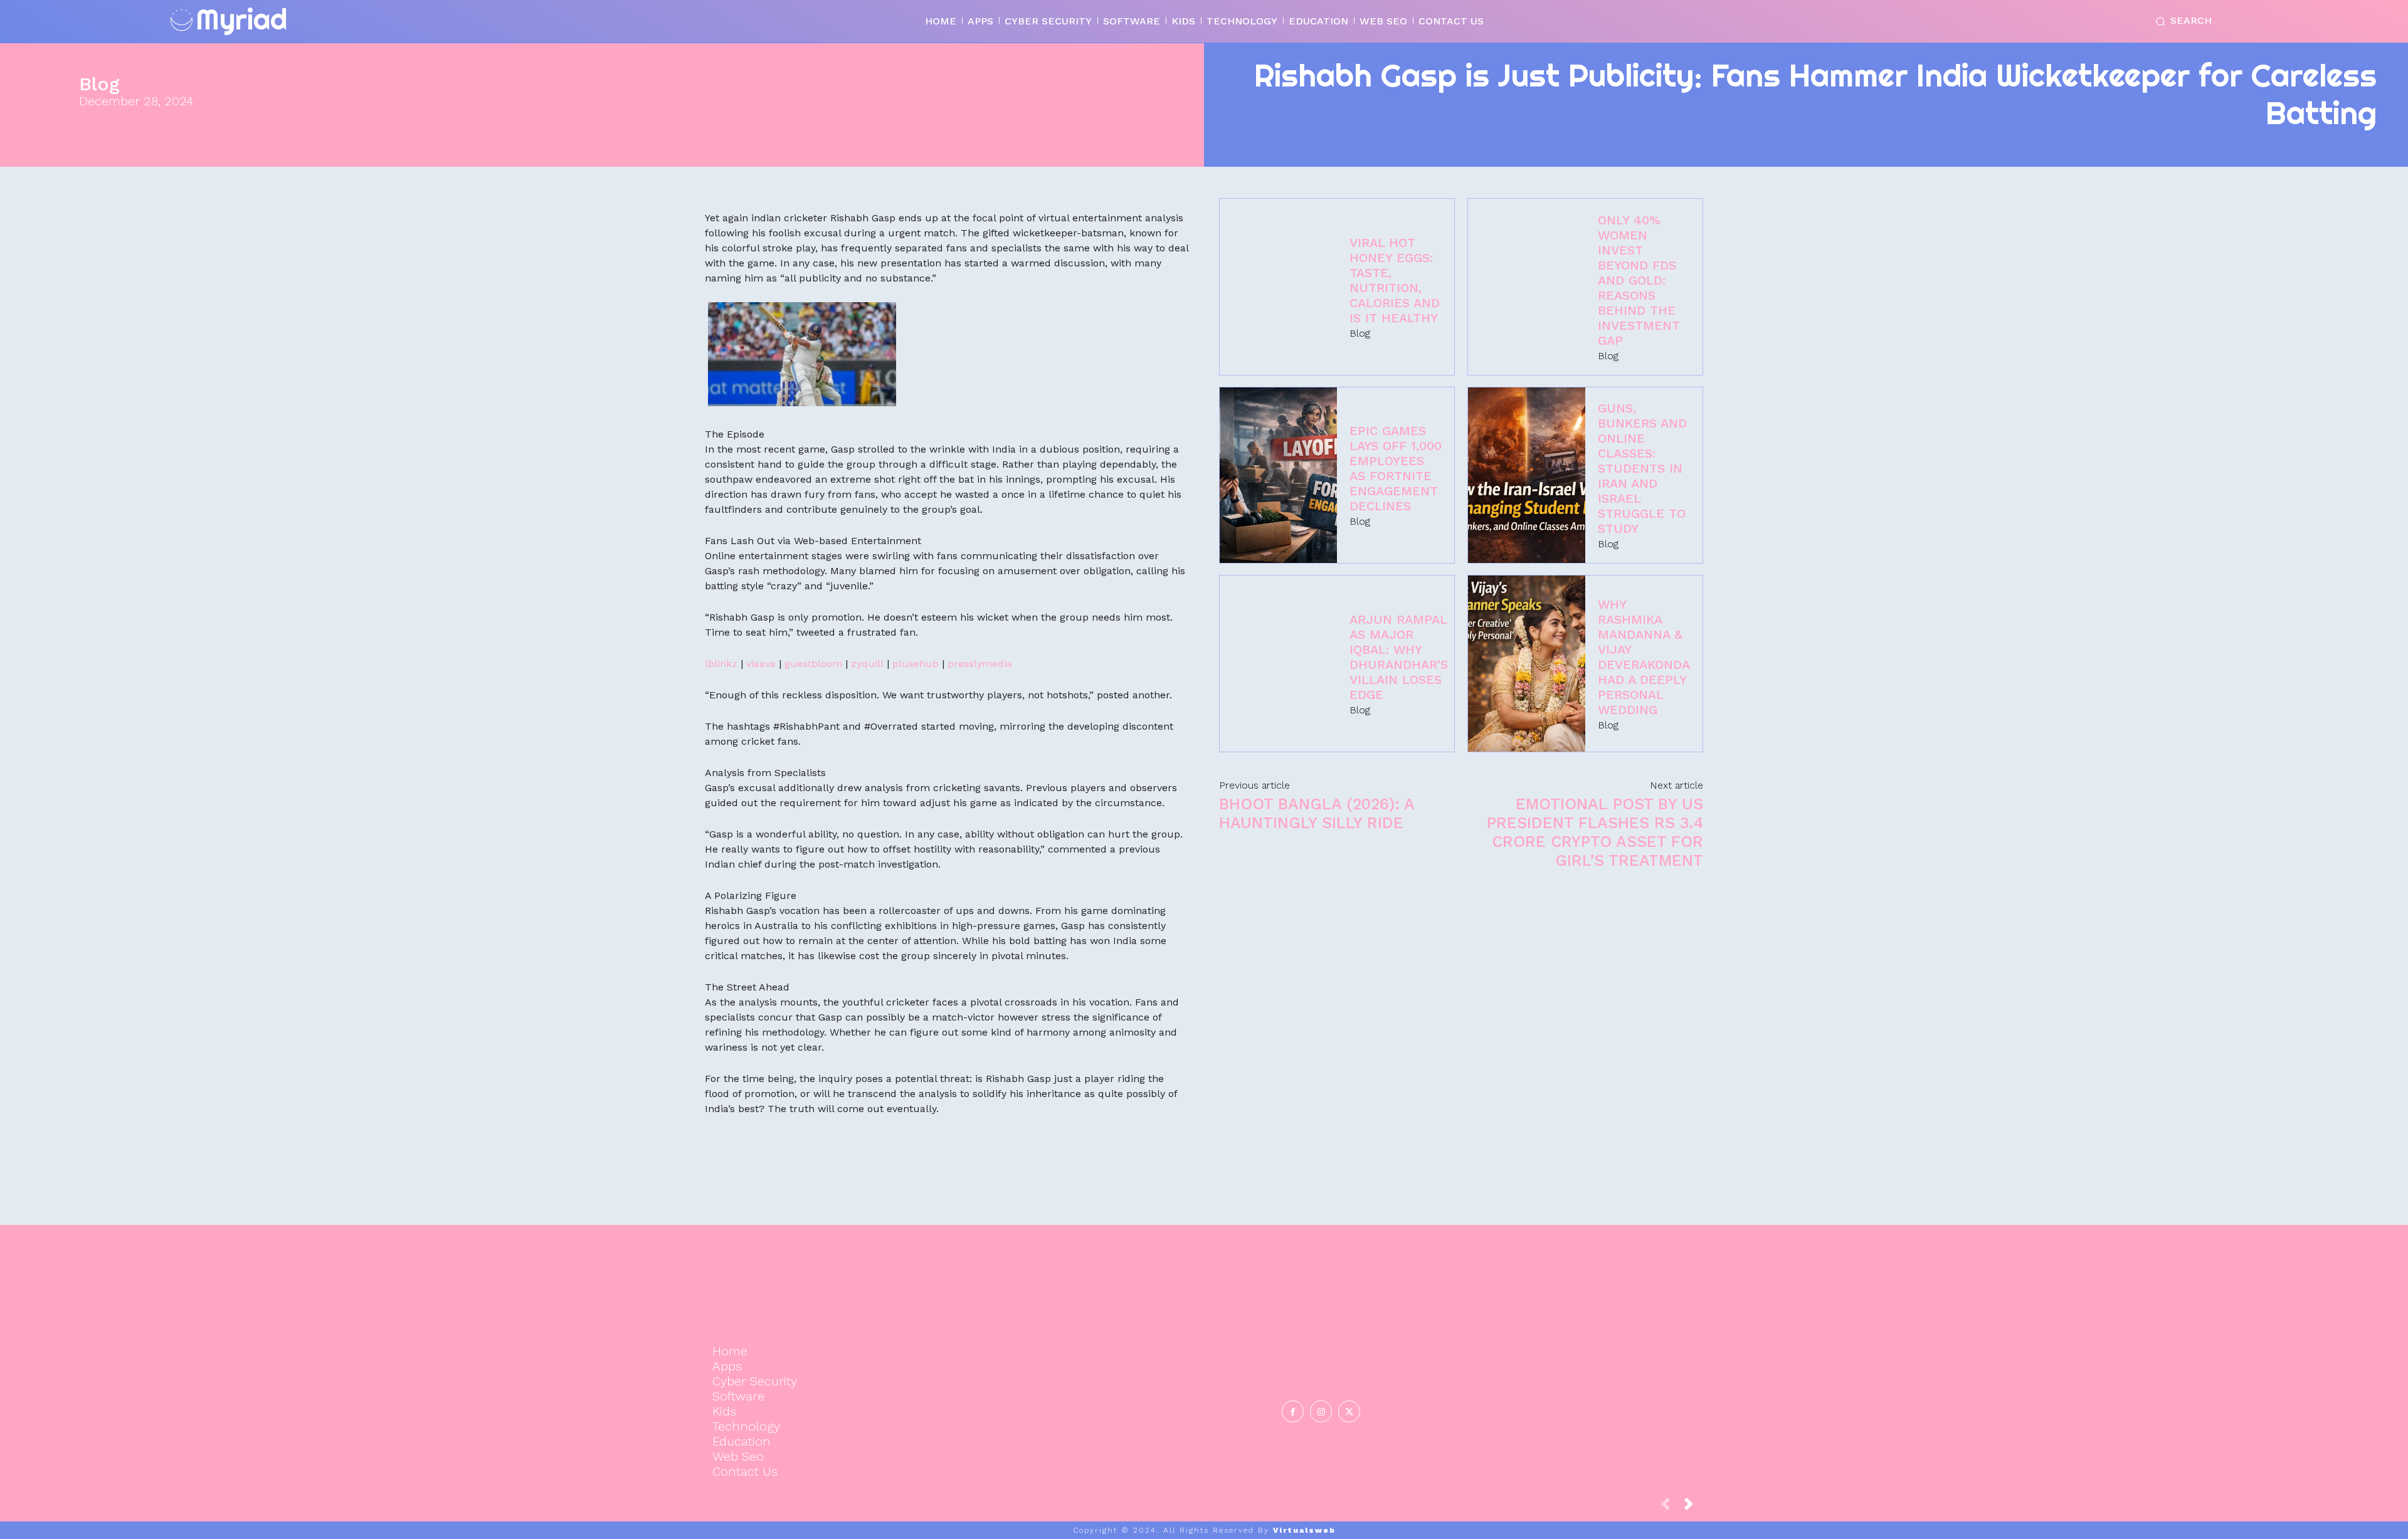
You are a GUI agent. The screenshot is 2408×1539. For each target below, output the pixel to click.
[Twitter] (1349, 1411)
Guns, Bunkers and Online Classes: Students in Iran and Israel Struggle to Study (1642, 468)
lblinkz (721, 664)
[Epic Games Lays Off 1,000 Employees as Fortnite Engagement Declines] (1278, 475)
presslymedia (980, 664)
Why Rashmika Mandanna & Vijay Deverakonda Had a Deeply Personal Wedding (1644, 657)
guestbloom (813, 664)
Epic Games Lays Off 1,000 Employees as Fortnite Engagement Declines (1396, 468)
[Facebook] (1293, 1411)
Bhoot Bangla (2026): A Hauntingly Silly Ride (1317, 813)
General (1545, 1371)
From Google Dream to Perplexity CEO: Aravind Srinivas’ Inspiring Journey (1547, 1320)
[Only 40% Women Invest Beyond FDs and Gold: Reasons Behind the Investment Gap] (1527, 287)
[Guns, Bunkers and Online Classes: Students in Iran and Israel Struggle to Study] (1527, 475)
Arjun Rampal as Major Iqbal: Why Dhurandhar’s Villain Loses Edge (1399, 657)
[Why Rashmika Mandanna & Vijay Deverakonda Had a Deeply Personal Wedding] (1527, 664)
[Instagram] (1321, 1411)
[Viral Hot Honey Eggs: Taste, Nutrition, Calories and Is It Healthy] (1278, 287)
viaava (761, 664)
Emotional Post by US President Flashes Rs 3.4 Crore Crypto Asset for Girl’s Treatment (1595, 832)
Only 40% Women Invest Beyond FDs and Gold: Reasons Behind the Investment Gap (1639, 280)
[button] (2181, 21)
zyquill (867, 664)
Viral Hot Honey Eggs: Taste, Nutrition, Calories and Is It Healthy (1395, 280)
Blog (99, 84)
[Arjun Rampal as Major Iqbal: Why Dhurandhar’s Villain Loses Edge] (1278, 664)
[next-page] (1694, 1507)
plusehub (916, 664)
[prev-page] (1671, 1507)
